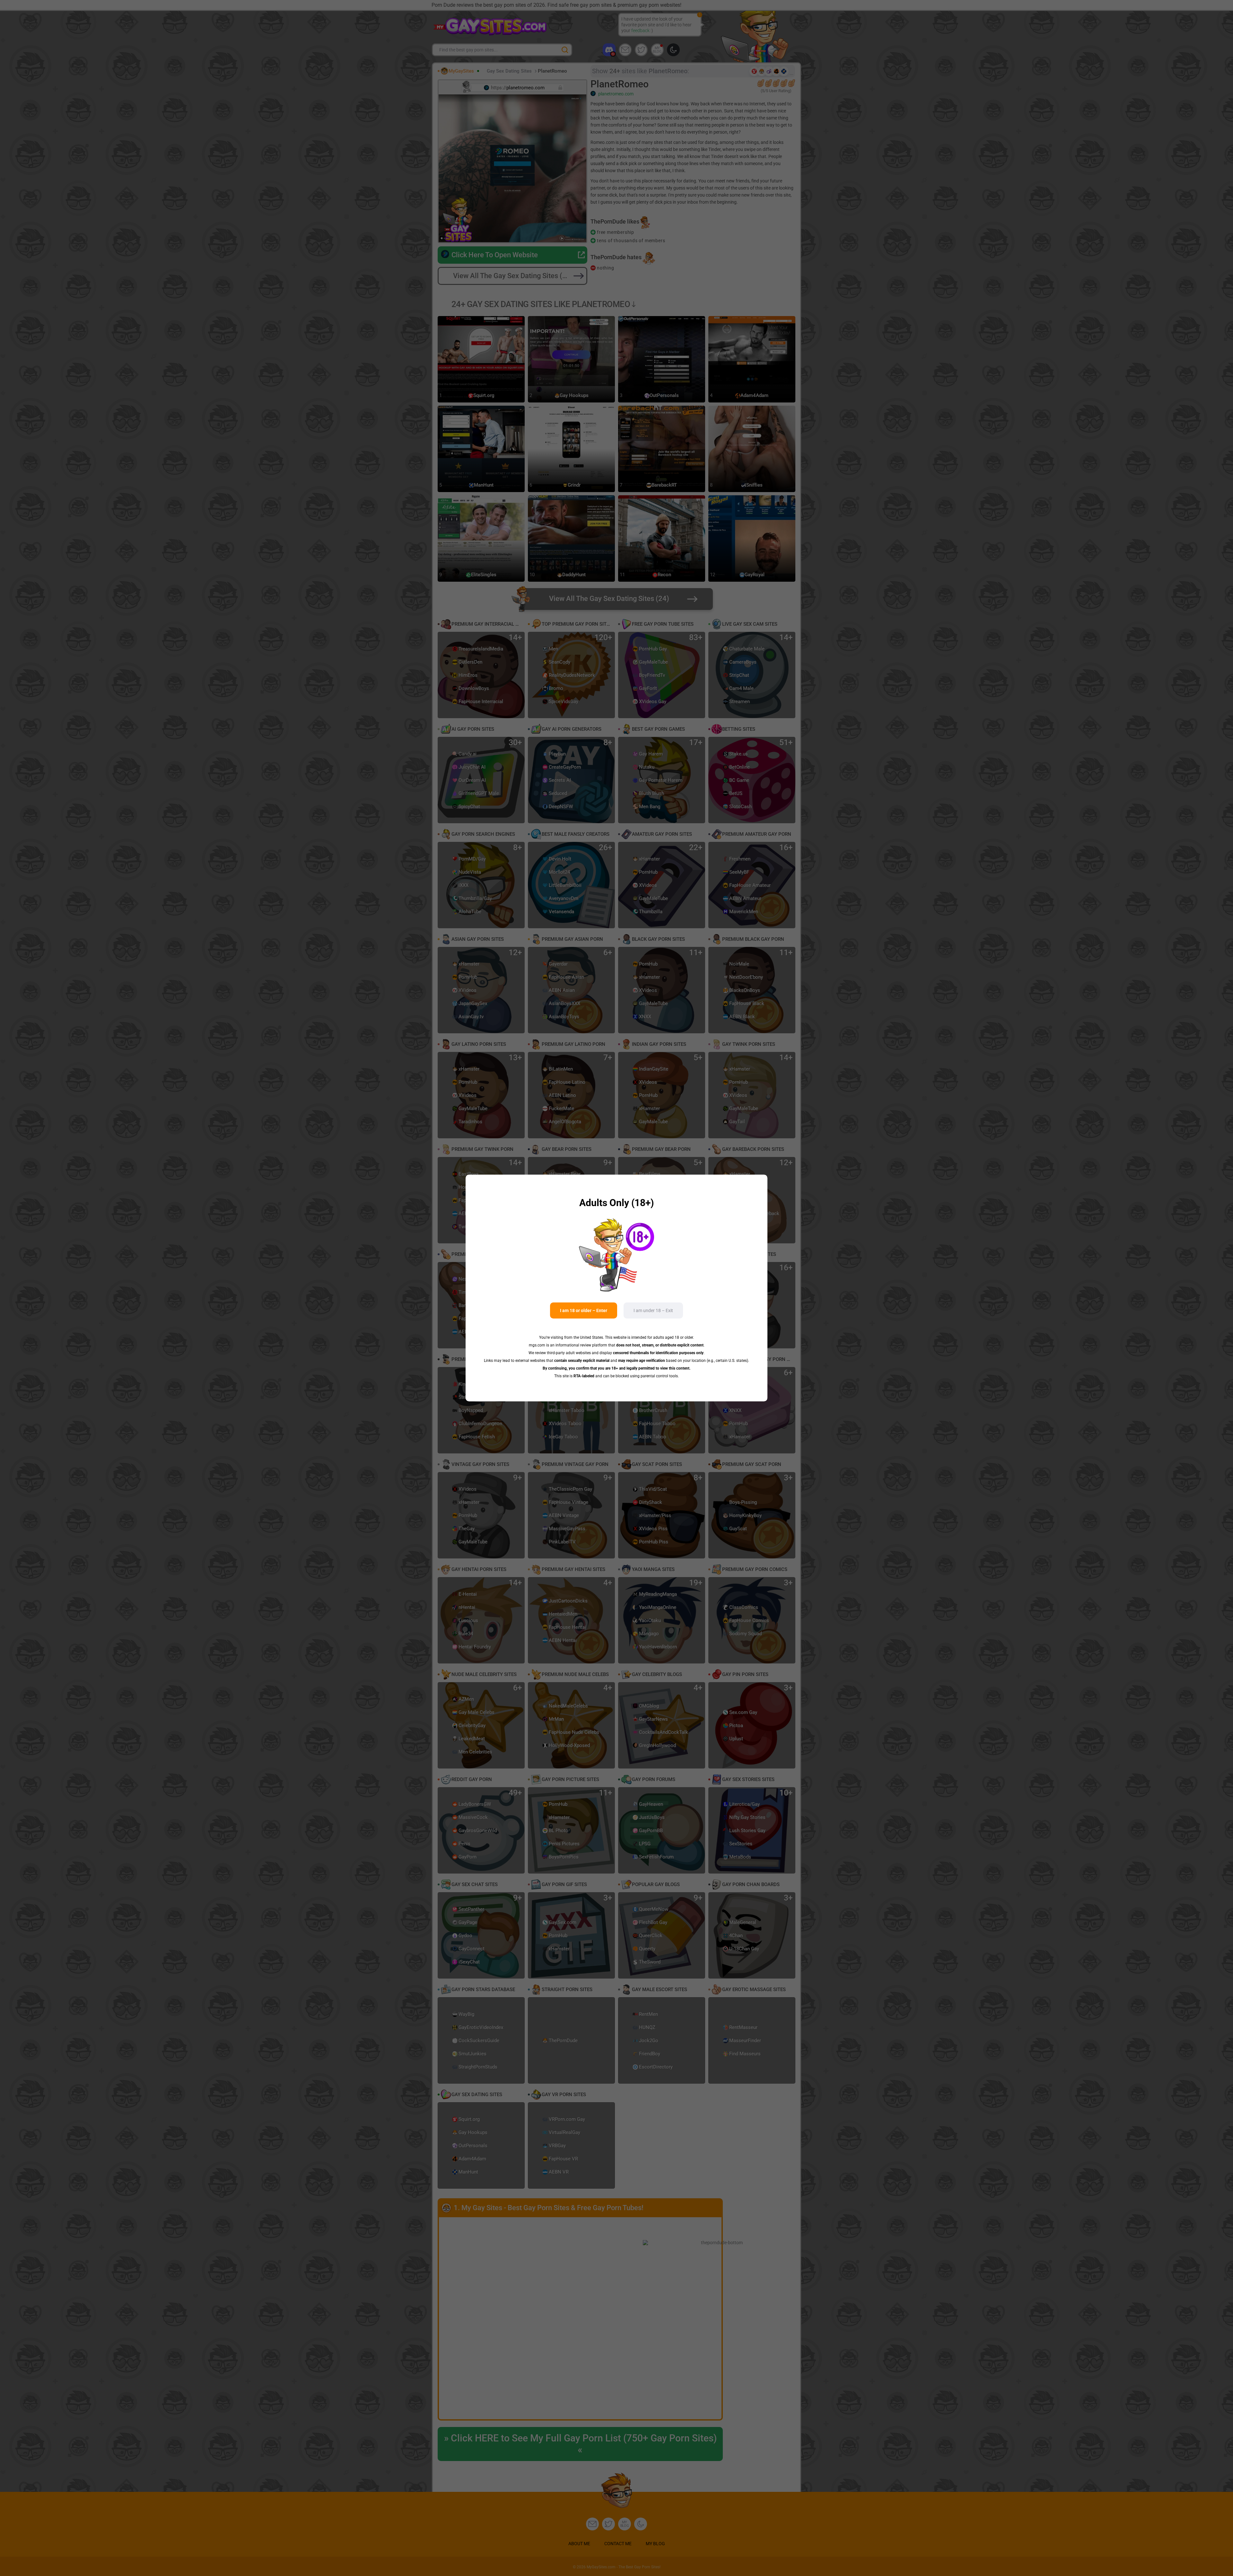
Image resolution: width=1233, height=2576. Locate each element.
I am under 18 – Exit (653, 1310)
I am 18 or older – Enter (584, 1310)
